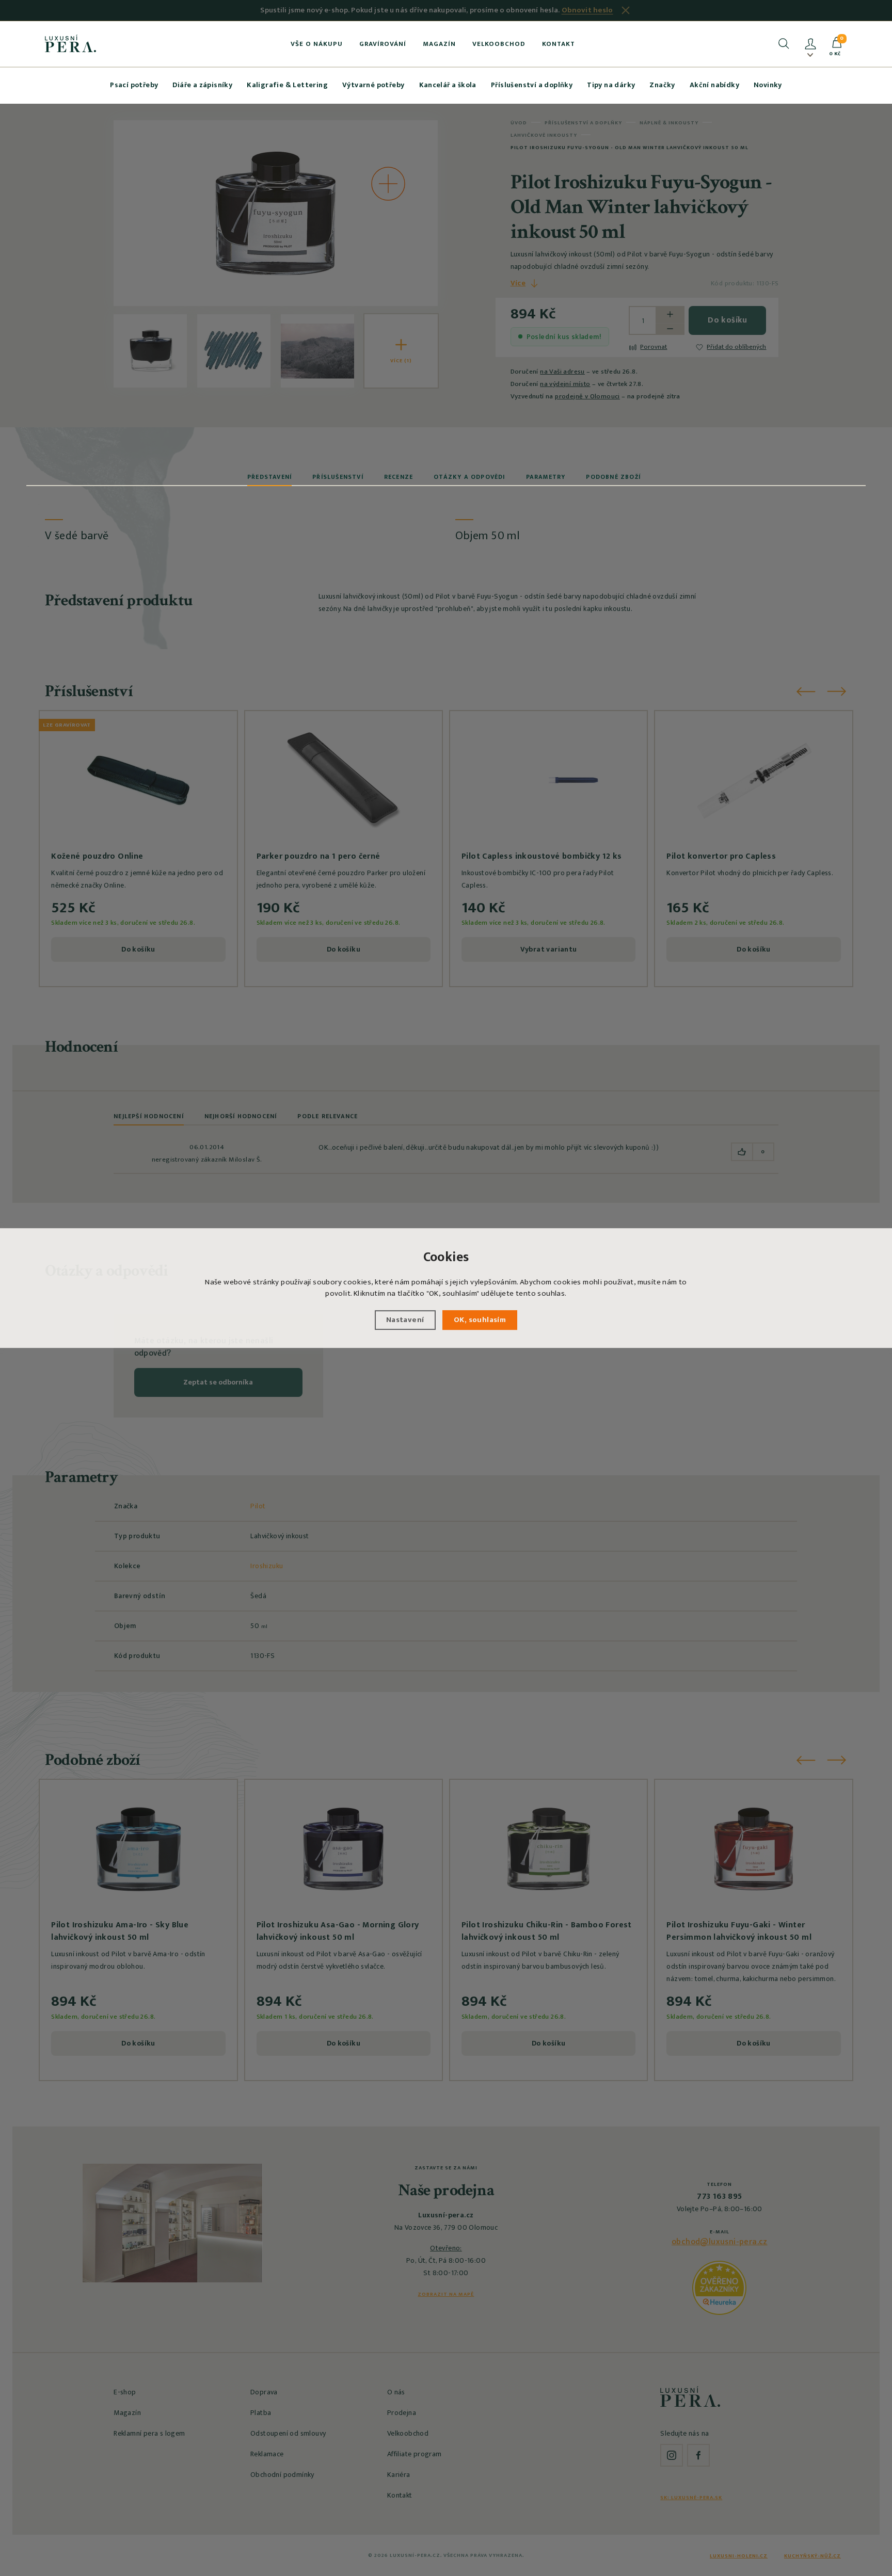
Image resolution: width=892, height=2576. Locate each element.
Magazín (439, 44)
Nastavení (405, 1320)
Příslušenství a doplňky (532, 85)
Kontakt (559, 44)
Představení (269, 477)
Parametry (546, 477)
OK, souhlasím (480, 1320)
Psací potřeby (134, 85)
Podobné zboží (613, 477)
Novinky (768, 85)
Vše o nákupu (317, 44)
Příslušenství (338, 477)
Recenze (399, 477)
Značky (662, 85)
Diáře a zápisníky (202, 85)
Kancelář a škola (448, 85)
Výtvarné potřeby (373, 85)
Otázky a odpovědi (469, 477)
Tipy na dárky (611, 85)
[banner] (70, 43)
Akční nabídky (714, 85)
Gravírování (383, 44)
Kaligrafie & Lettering (287, 85)
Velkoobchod (499, 44)
